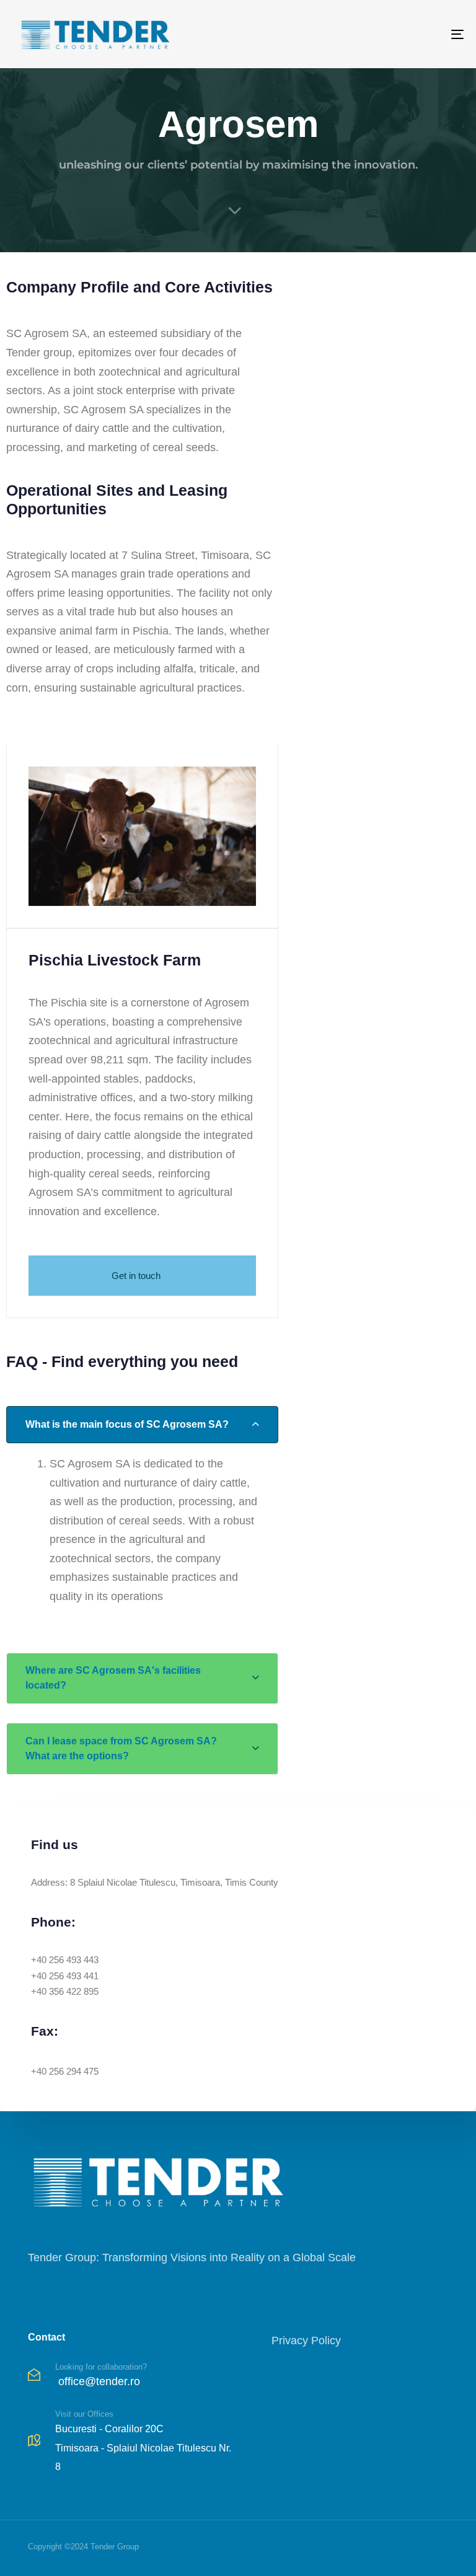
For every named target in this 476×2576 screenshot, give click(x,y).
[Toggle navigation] (388, 34)
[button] (142, 1425)
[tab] (142, 1425)
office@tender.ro (99, 2381)
